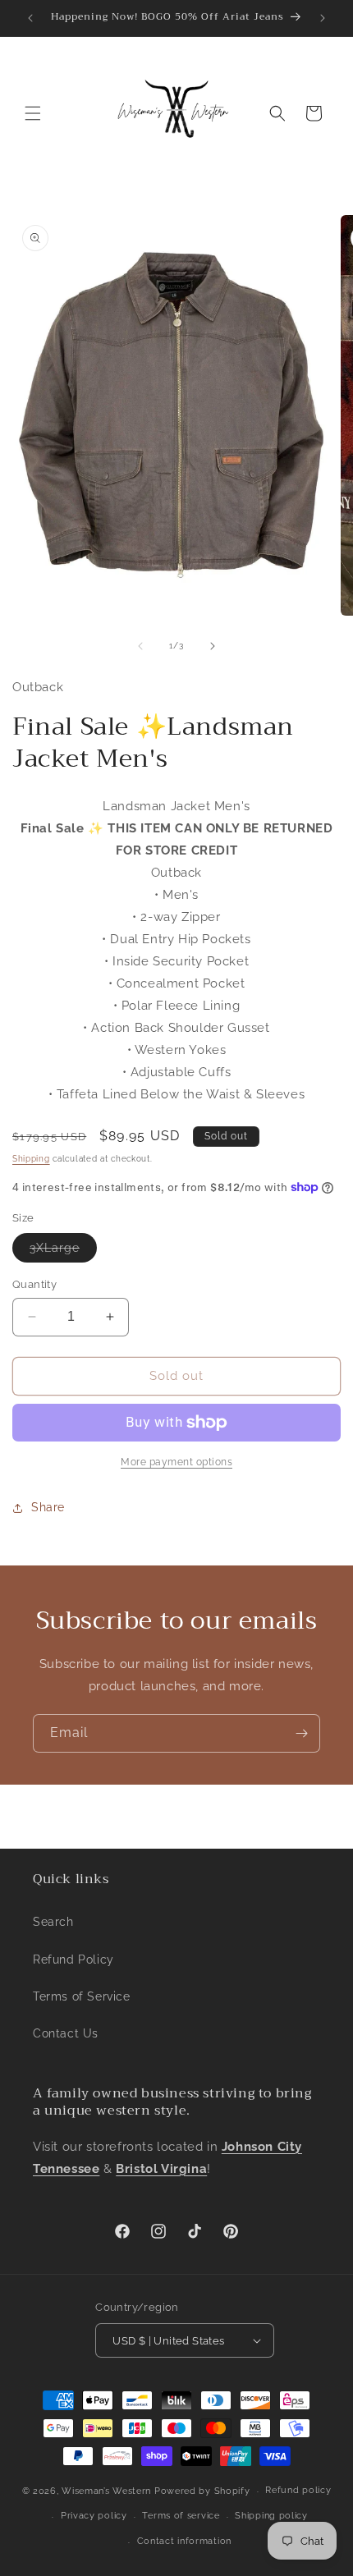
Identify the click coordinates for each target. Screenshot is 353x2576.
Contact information (184, 2541)
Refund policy (298, 2490)
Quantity (34, 1284)
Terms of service (181, 2516)
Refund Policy (73, 1960)
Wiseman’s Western (108, 2491)
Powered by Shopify (202, 2491)
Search (53, 1922)
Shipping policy (271, 2516)
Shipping (31, 1159)
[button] (33, 113)
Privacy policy (94, 2516)
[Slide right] (213, 646)
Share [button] (48, 1507)
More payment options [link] (176, 1462)
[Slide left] (140, 646)
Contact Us (66, 2033)
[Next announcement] (323, 18)
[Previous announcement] (30, 18)
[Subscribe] (301, 1733)
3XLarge (63, 1251)
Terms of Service (82, 1996)
